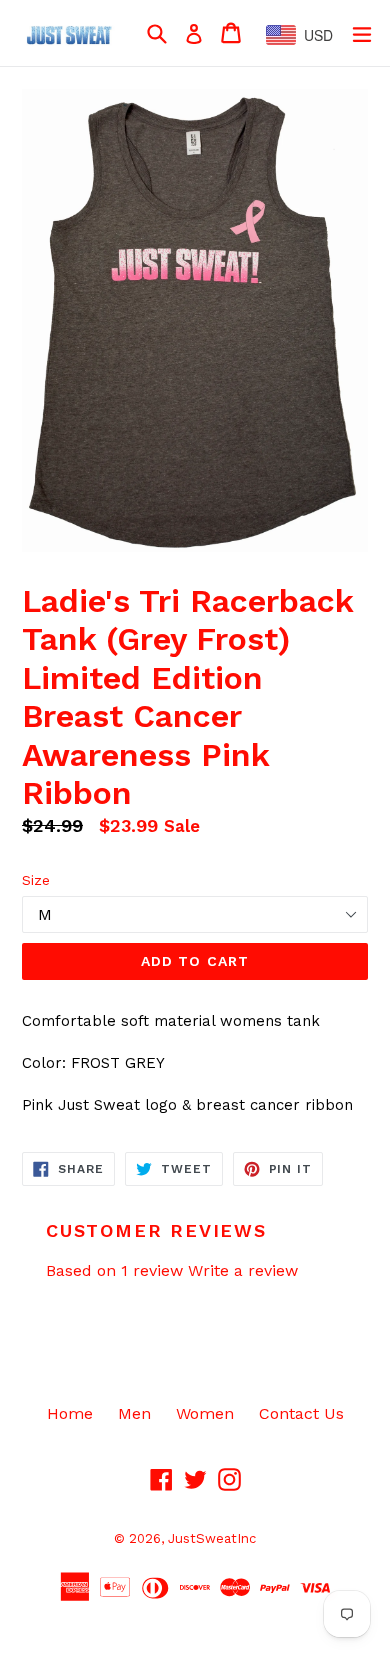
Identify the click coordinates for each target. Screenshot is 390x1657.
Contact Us (301, 1413)
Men (134, 1413)
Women (205, 1413)
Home (70, 1413)
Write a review (243, 1270)
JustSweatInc (212, 1538)
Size (36, 880)
